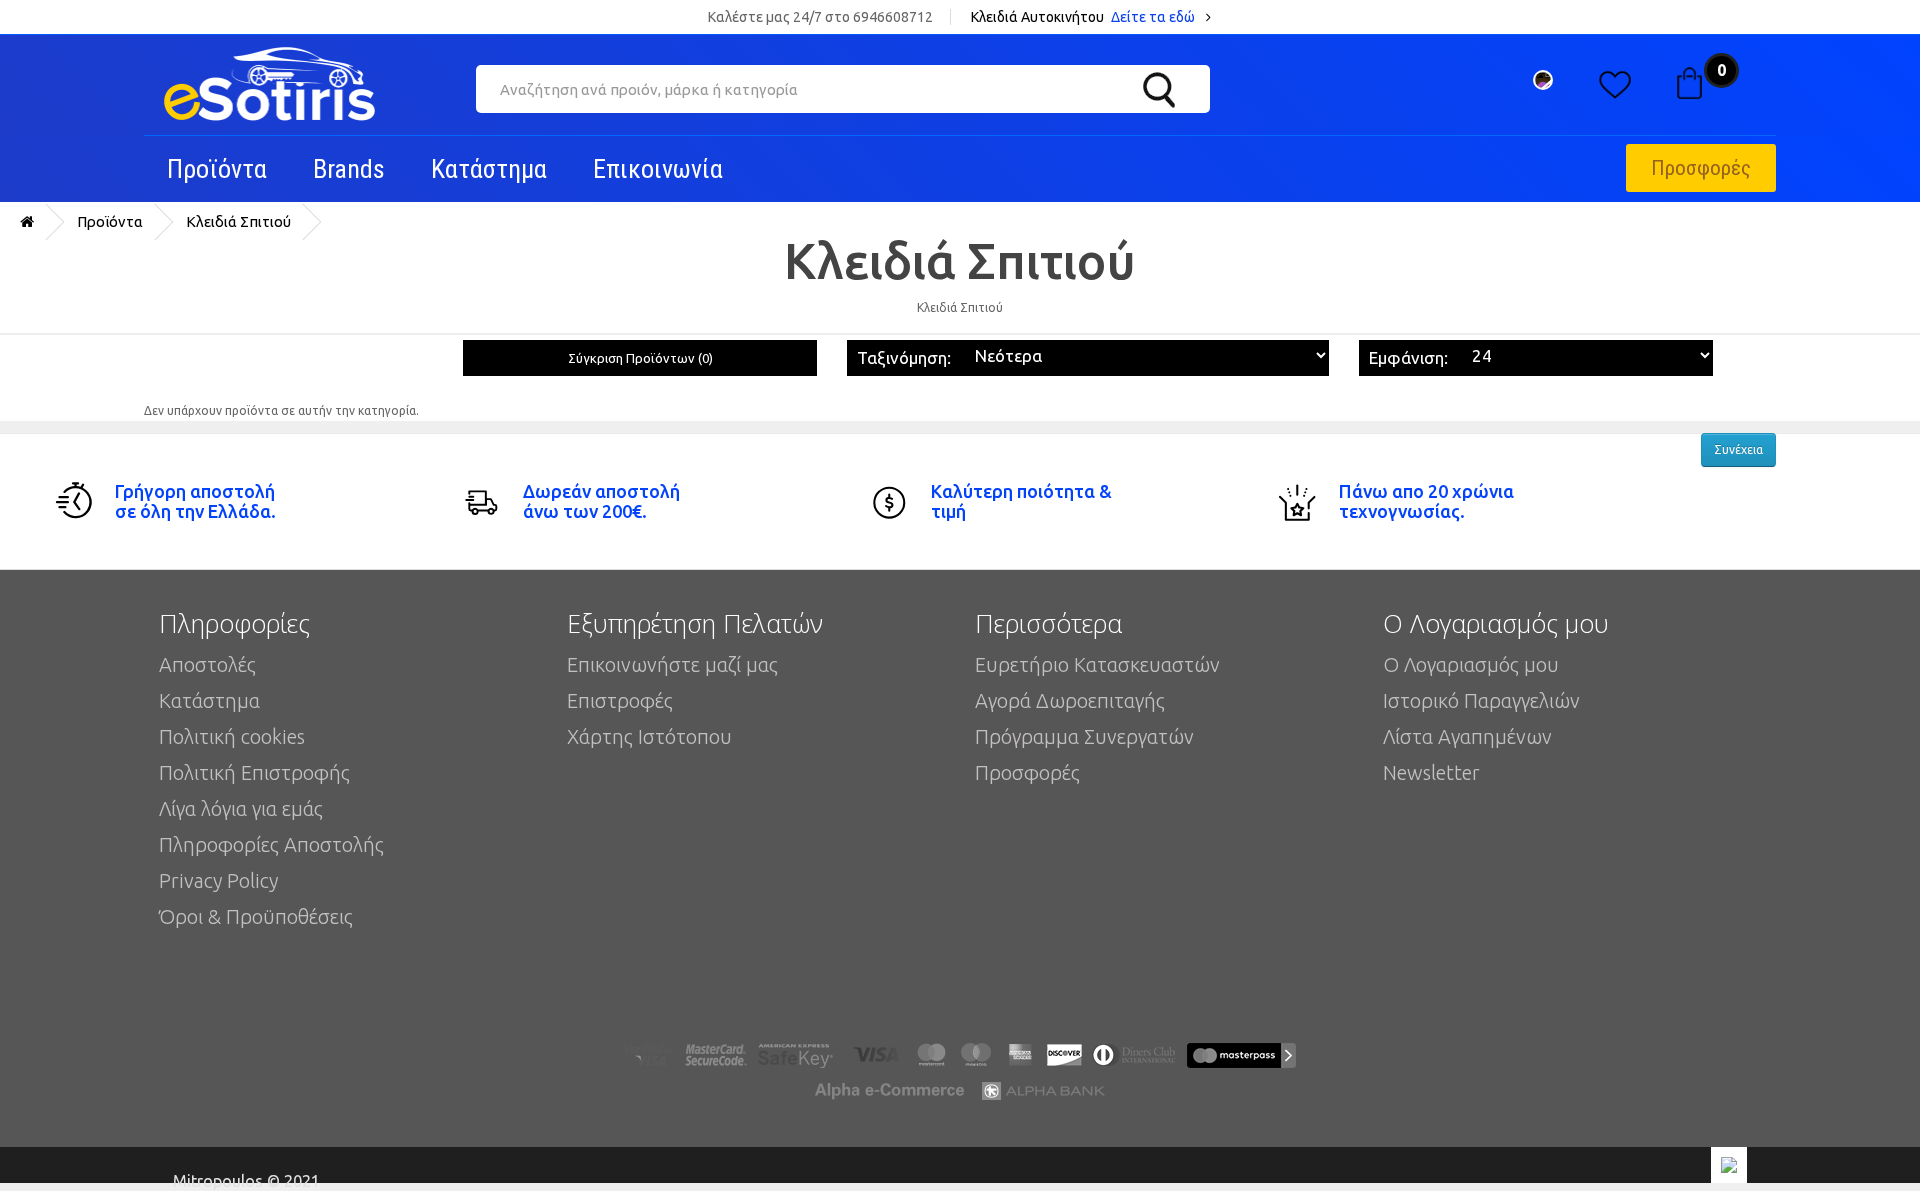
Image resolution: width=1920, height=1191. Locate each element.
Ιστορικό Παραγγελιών (1481, 700)
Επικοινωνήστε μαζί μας (672, 664)
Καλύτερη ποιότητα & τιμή (1021, 501)
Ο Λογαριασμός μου (1471, 664)
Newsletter (1431, 772)
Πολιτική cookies (232, 736)
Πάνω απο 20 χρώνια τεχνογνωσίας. (1426, 501)
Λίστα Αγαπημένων (1467, 736)
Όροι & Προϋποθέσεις (256, 916)
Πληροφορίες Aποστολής (271, 844)
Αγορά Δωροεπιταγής (1070, 700)
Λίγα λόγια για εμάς (241, 808)
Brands (349, 169)
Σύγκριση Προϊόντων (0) (640, 358)
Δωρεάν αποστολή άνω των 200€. (601, 501)
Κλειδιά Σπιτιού (238, 221)
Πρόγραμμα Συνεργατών (1084, 736)
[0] (1688, 79)
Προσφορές (1701, 168)
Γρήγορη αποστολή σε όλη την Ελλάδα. (195, 501)
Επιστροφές (620, 700)
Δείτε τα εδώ (1154, 17)
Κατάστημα (489, 169)
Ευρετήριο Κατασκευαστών (1097, 664)
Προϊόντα (217, 169)
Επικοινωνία (658, 169)
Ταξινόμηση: (904, 357)
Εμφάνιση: (1408, 357)
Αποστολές (207, 664)
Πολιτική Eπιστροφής (254, 772)
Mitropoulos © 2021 (246, 1178)
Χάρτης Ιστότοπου (649, 736)
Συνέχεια (1738, 449)
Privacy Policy (218, 880)
